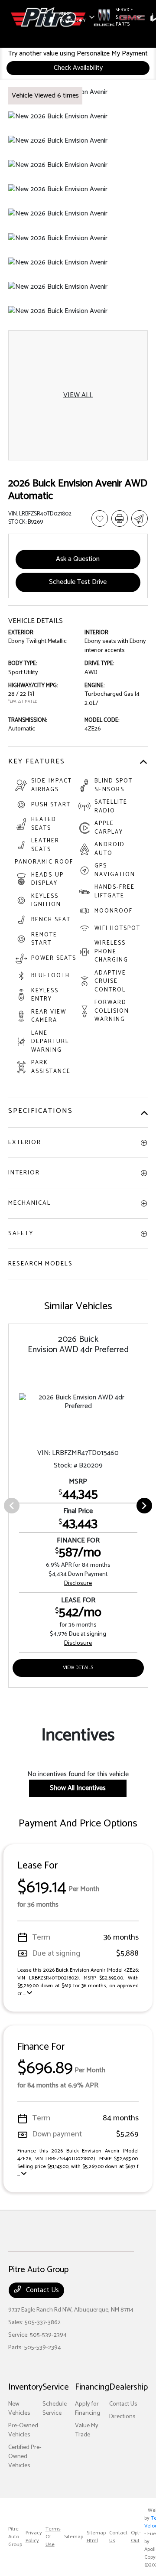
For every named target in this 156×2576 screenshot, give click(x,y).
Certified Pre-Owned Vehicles (25, 2457)
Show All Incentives (78, 1788)
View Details (78, 1668)
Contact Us (42, 2290)
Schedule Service (55, 2409)
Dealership (128, 2387)
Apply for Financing (88, 2409)
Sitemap (74, 2537)
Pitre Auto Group (15, 2537)
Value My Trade (87, 2430)
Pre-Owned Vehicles (23, 2430)
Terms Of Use (53, 2537)
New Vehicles (19, 2409)
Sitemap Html (96, 2537)
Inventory (25, 2387)
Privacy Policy (34, 2537)
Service (56, 2387)
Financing (92, 2387)
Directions (122, 2417)
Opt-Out (136, 2537)
